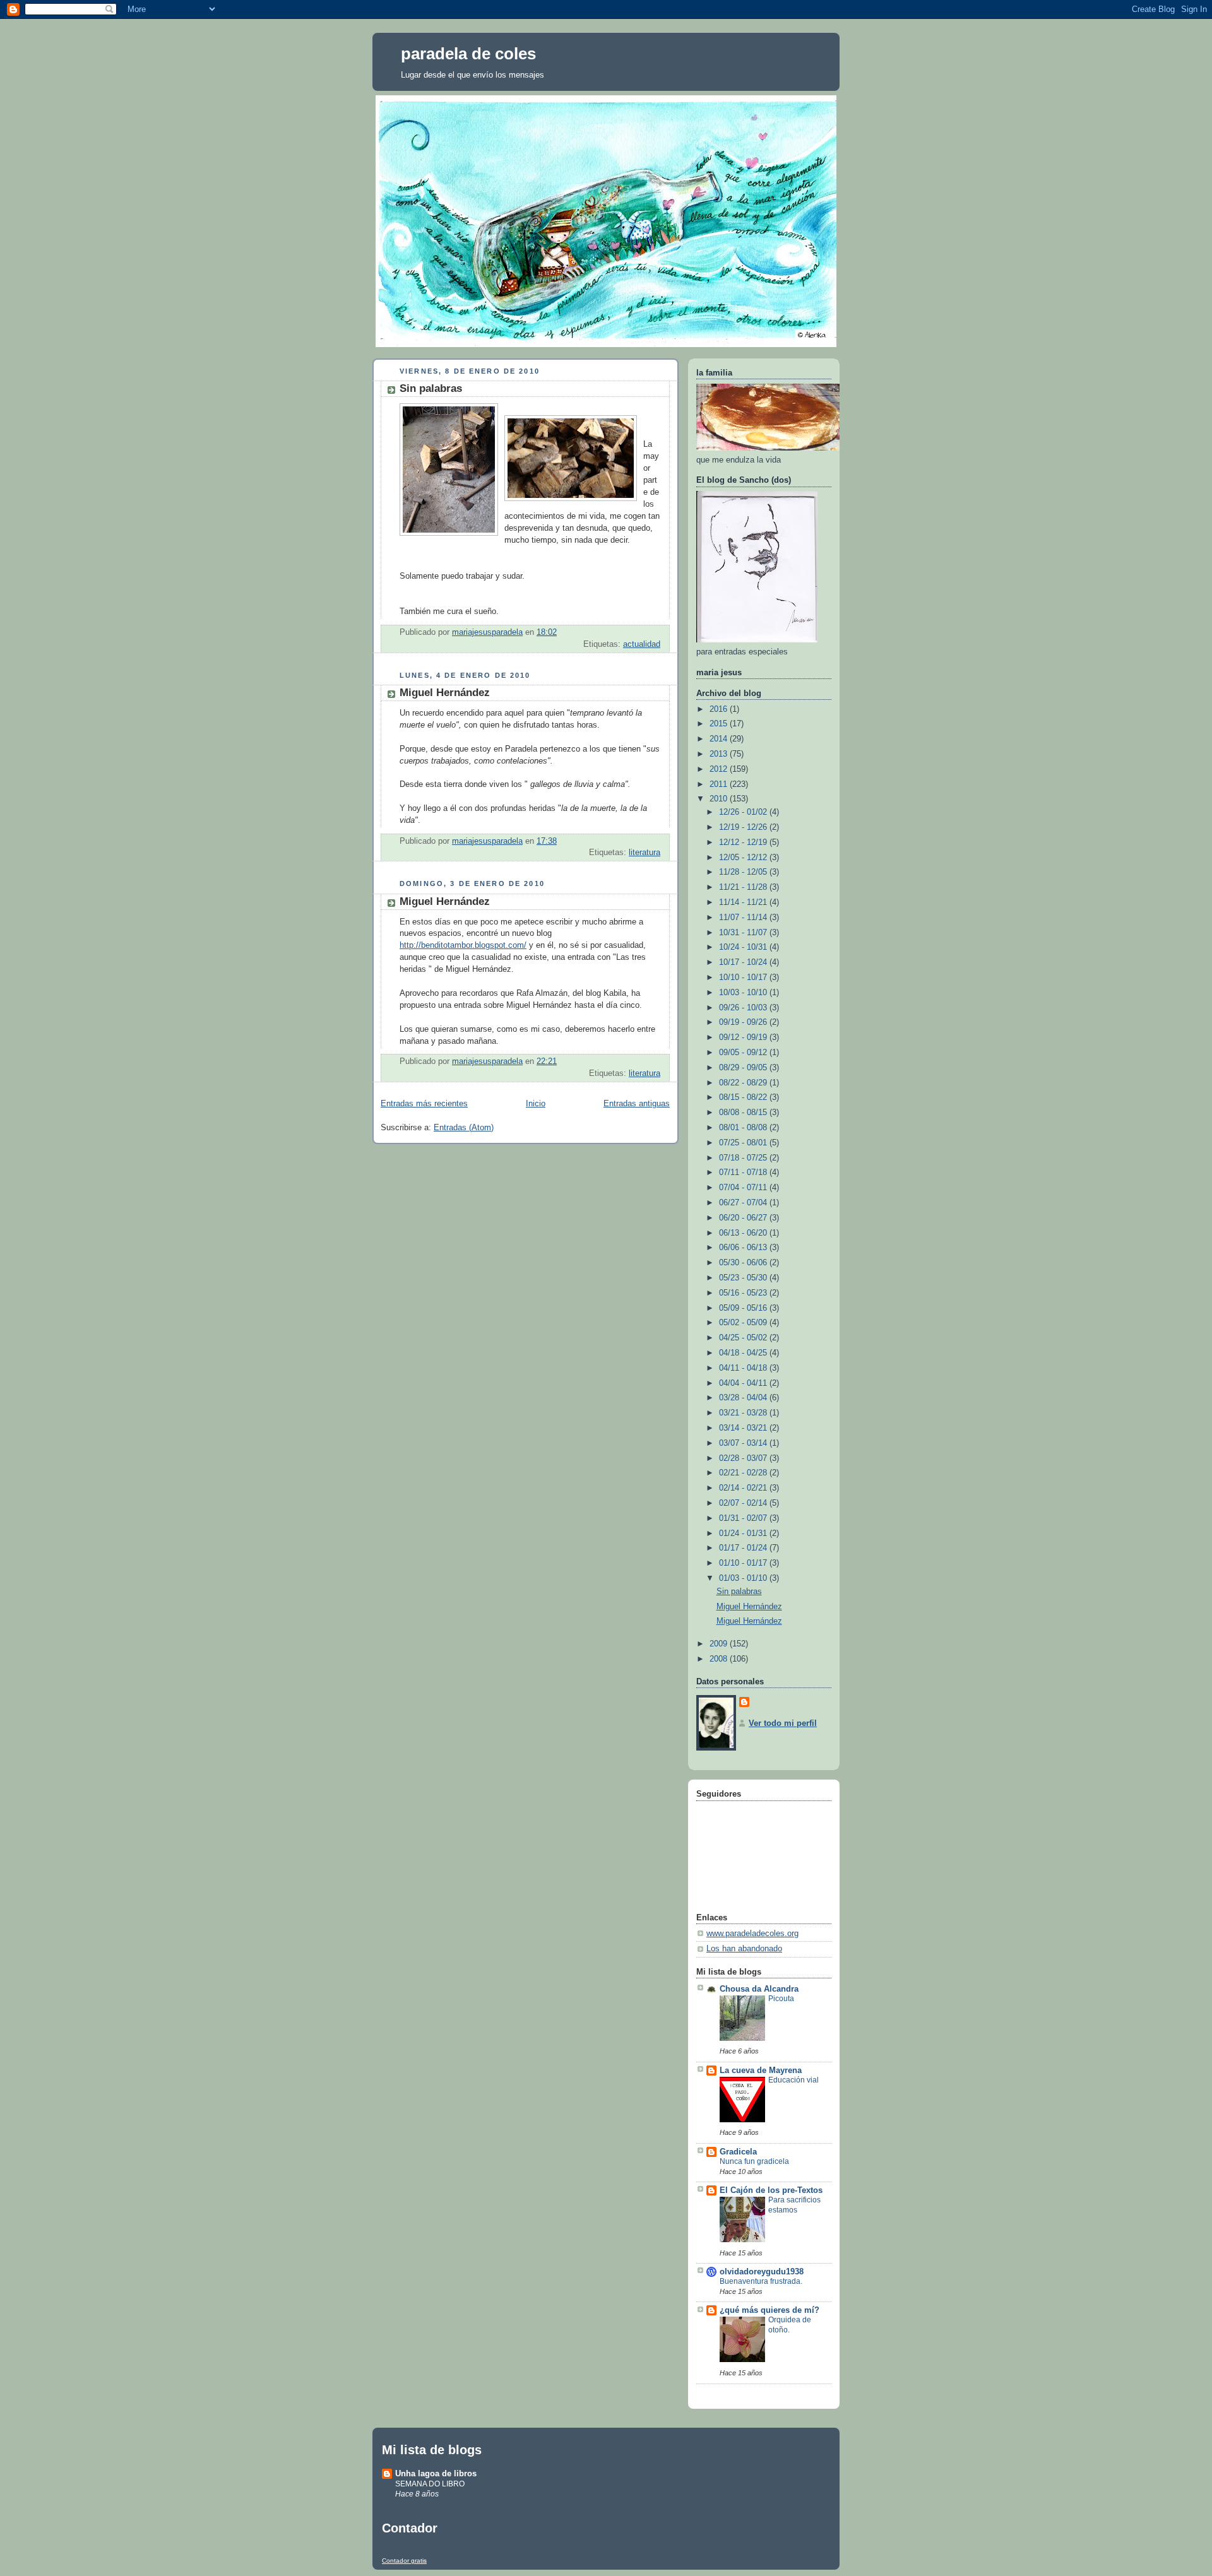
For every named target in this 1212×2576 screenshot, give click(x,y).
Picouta (781, 1999)
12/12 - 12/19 (744, 842)
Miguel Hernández (445, 693)
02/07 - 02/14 (744, 1503)
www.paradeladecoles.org (752, 1934)
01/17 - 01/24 (744, 1548)
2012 (720, 769)
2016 (720, 709)
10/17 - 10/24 (744, 962)
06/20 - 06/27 (744, 1218)
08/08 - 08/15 (744, 1113)
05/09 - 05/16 (744, 1308)
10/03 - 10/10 (744, 993)
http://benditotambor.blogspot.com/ (463, 945)
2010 (720, 799)
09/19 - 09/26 (744, 1022)
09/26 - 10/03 (744, 1008)
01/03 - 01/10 (744, 1578)
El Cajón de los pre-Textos (771, 2190)
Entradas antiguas (637, 1104)
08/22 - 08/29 (744, 1083)
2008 (720, 1659)
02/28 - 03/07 (744, 1458)
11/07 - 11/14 (744, 918)
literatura (645, 853)
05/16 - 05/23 (744, 1293)
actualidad (642, 644)
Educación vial (793, 2080)
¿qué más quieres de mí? (769, 2310)
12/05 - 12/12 (744, 858)
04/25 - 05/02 (744, 1338)
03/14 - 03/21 (744, 1428)
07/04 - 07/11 (744, 1188)
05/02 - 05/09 (744, 1323)
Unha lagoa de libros (436, 2473)
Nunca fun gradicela (754, 2161)
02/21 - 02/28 (744, 1473)
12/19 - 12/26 (744, 827)
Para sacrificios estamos (794, 2205)
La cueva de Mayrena (761, 2071)
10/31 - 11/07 (744, 933)
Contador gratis (404, 2561)
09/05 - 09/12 (744, 1053)
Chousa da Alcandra (759, 1989)
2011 (720, 784)
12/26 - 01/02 (744, 812)
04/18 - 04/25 (744, 1353)
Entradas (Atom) (464, 1128)
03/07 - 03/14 (744, 1443)
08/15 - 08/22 (744, 1097)
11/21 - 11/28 (744, 887)
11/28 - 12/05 (744, 872)
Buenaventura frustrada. (761, 2281)
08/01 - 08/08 (744, 1128)
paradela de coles (468, 54)
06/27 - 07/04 (744, 1203)
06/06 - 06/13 (744, 1248)
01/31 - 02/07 (744, 1518)
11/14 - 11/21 (744, 902)
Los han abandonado (744, 1949)
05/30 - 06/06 (744, 1263)
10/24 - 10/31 (744, 947)
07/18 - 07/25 (744, 1158)
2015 (720, 724)
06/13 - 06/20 (744, 1233)
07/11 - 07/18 (744, 1173)
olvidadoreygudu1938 (762, 2272)
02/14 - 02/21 (744, 1488)
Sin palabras (431, 388)
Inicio (536, 1104)
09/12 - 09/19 (744, 1037)
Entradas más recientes (424, 1104)
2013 (720, 754)
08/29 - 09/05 (744, 1068)
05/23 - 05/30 (744, 1278)
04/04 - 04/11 (744, 1383)
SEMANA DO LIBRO (430, 2484)
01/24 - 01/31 (744, 1533)
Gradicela (738, 2152)
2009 (720, 1644)
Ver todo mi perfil (783, 1723)
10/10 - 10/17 (744, 978)
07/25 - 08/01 (744, 1143)
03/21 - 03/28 (744, 1413)
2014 (720, 739)
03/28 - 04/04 (744, 1398)
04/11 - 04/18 (744, 1368)
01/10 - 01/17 (744, 1563)
